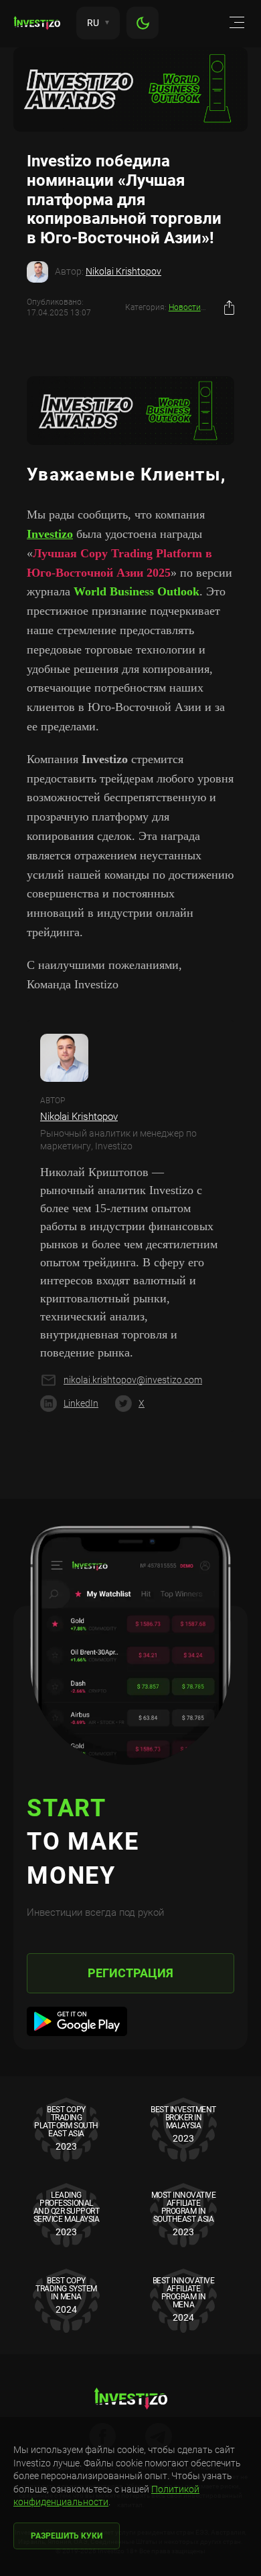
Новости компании (204, 307)
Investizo (50, 534)
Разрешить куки (67, 2536)
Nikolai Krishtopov (123, 271)
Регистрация (130, 1973)
